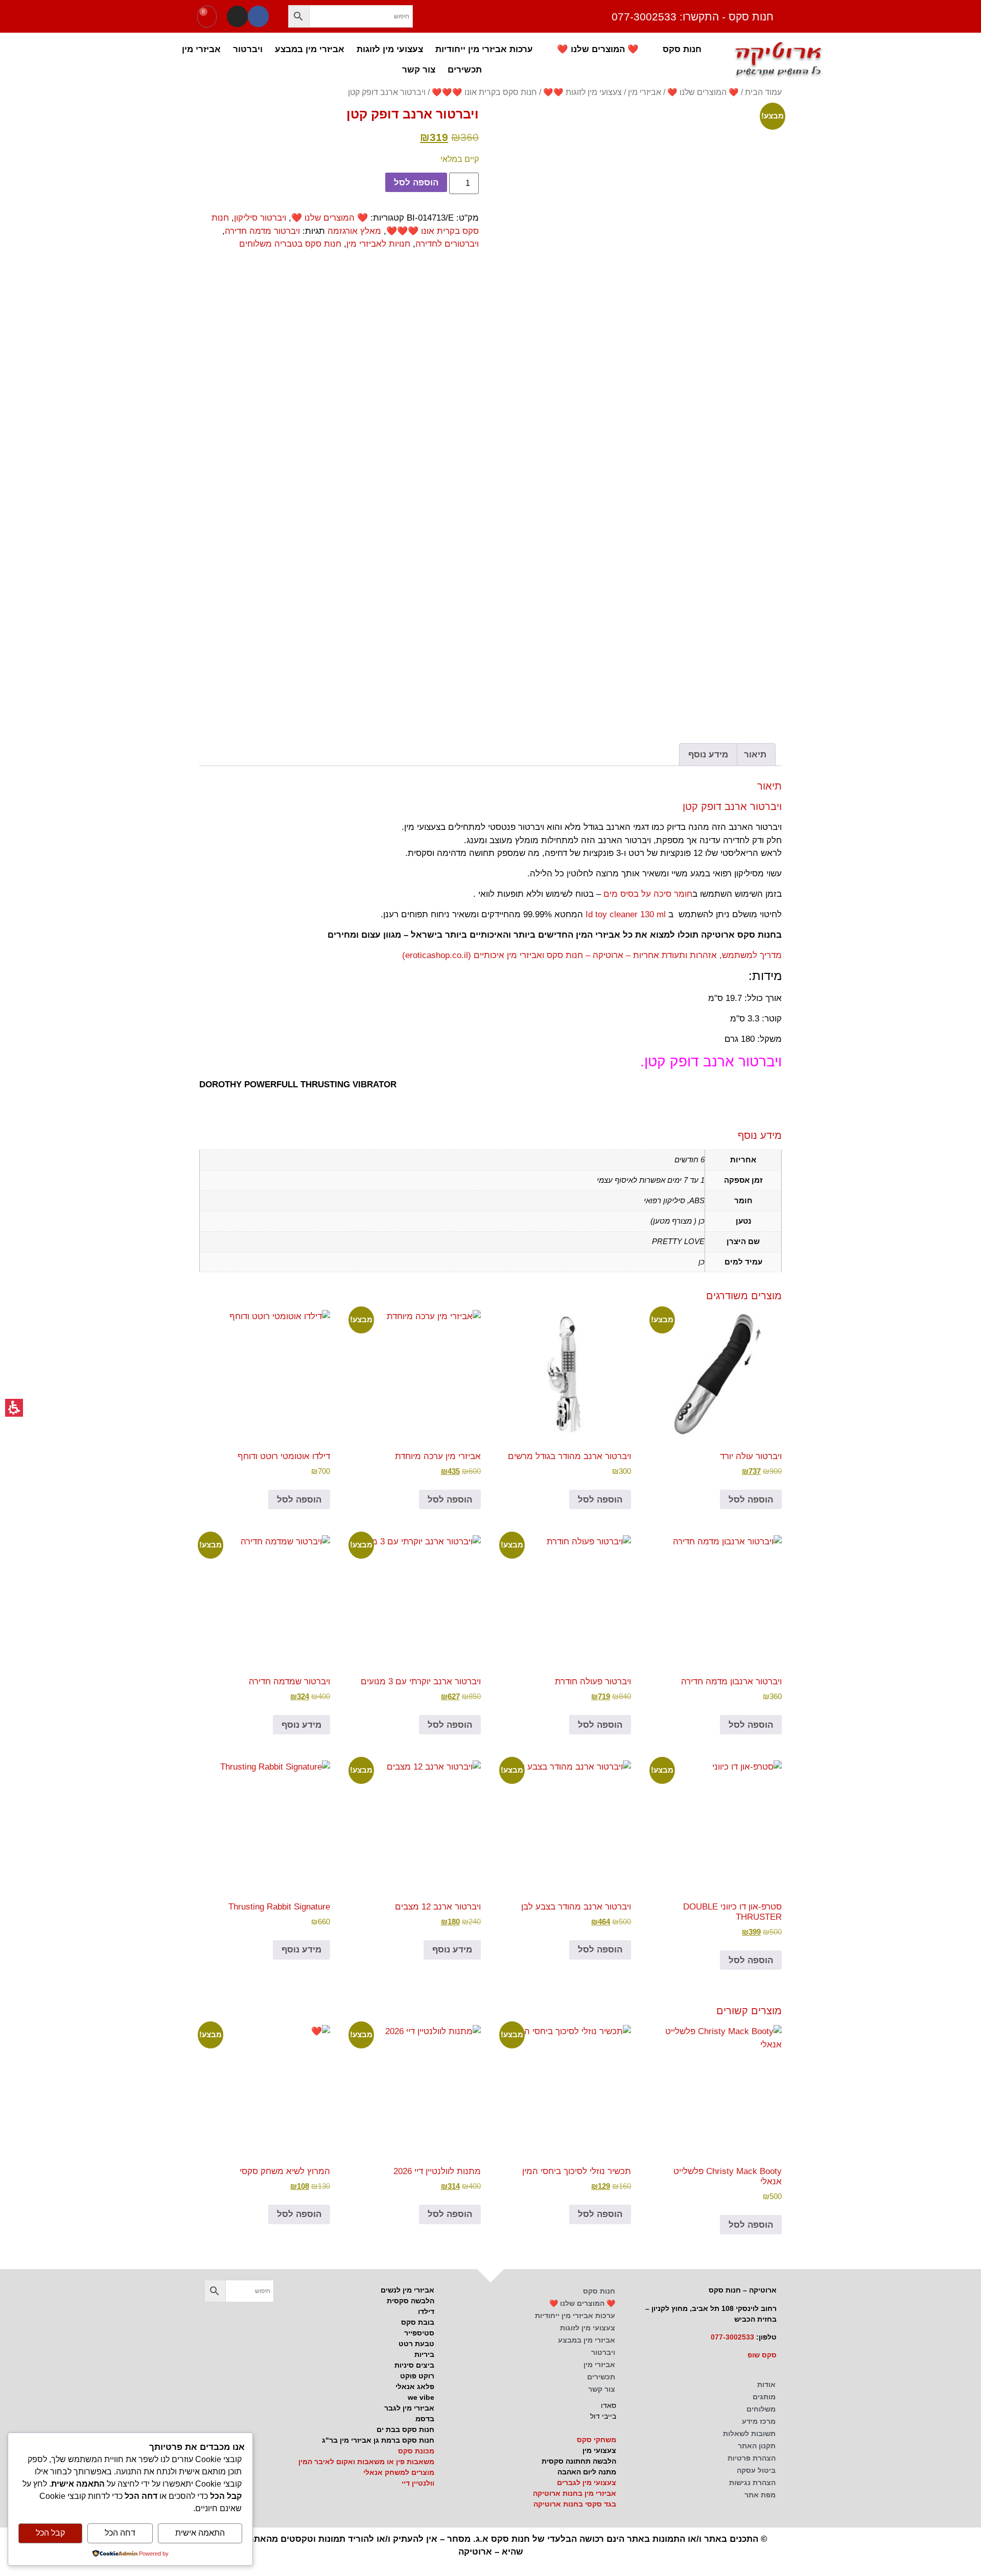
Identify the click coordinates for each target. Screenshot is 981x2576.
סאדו (609, 2405)
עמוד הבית (763, 92)
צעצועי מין (599, 2450)
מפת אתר (760, 2495)
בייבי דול (603, 2416)
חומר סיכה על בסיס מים (648, 894)
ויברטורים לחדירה (447, 244)
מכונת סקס (416, 2451)
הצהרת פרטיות (752, 2458)
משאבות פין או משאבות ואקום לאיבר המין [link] (366, 2462)
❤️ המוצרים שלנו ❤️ (598, 49)
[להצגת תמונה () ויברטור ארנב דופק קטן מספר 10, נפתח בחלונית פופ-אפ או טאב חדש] (747, 621)
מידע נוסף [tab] (708, 755)
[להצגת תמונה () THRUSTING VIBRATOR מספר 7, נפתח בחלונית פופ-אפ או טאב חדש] (677, 551)
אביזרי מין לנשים (407, 2290)
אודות (766, 2384)
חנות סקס (682, 49)
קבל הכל (50, 2533)
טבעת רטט (416, 2344)
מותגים (764, 2397)
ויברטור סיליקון (260, 218)
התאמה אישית (200, 2533)
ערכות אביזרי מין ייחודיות (484, 49)
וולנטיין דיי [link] (418, 2483)
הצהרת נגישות (752, 2483)
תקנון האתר (757, 2446)
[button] (299, 16)
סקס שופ (762, 2355)
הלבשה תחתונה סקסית (579, 2461)
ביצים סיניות (414, 2365)
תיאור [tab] (755, 755)
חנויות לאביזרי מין (378, 244)
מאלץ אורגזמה (354, 231)
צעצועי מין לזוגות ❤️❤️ (582, 92)
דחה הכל (120, 2533)
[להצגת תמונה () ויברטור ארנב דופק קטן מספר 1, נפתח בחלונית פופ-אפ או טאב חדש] (642, 246)
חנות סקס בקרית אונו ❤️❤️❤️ (484, 92)
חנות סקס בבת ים (405, 2429)
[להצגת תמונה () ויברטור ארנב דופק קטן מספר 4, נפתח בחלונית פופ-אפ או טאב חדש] (607, 421)
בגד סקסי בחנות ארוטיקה (575, 2504)
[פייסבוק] (258, 16)
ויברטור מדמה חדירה (262, 231)
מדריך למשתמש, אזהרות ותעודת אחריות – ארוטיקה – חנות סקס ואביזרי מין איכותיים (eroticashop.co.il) (592, 955)
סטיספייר (419, 2333)
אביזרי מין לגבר (409, 2408)
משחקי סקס (597, 2440)
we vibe (421, 2397)
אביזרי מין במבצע (310, 49)
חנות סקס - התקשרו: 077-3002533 (693, 17)
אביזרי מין (201, 49)
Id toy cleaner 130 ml (626, 914)
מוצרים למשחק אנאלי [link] (399, 2472)
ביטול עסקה (756, 2470)
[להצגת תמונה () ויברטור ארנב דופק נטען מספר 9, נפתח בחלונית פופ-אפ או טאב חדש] (537, 551)
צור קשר (419, 69)
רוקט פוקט (417, 2376)
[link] (214, 2322)
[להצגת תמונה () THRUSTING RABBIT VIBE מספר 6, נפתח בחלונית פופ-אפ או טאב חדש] (747, 551)
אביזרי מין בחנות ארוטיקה (575, 2493)
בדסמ (425, 2419)
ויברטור (248, 49)
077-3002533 (732, 2337)
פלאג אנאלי (415, 2387)
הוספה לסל (416, 183)
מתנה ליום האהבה (587, 2472)
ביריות (424, 2354)
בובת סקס (418, 2322)
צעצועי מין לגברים (587, 2483)
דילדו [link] (426, 2311)
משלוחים (761, 2409)
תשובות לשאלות (749, 2434)
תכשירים (465, 69)
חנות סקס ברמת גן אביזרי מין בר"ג (378, 2440)
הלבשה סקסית (411, 2301)
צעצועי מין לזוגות (390, 49)
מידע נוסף (301, 1725)
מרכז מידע (759, 2421)
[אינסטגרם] (237, 16)
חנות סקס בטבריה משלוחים (290, 244)
